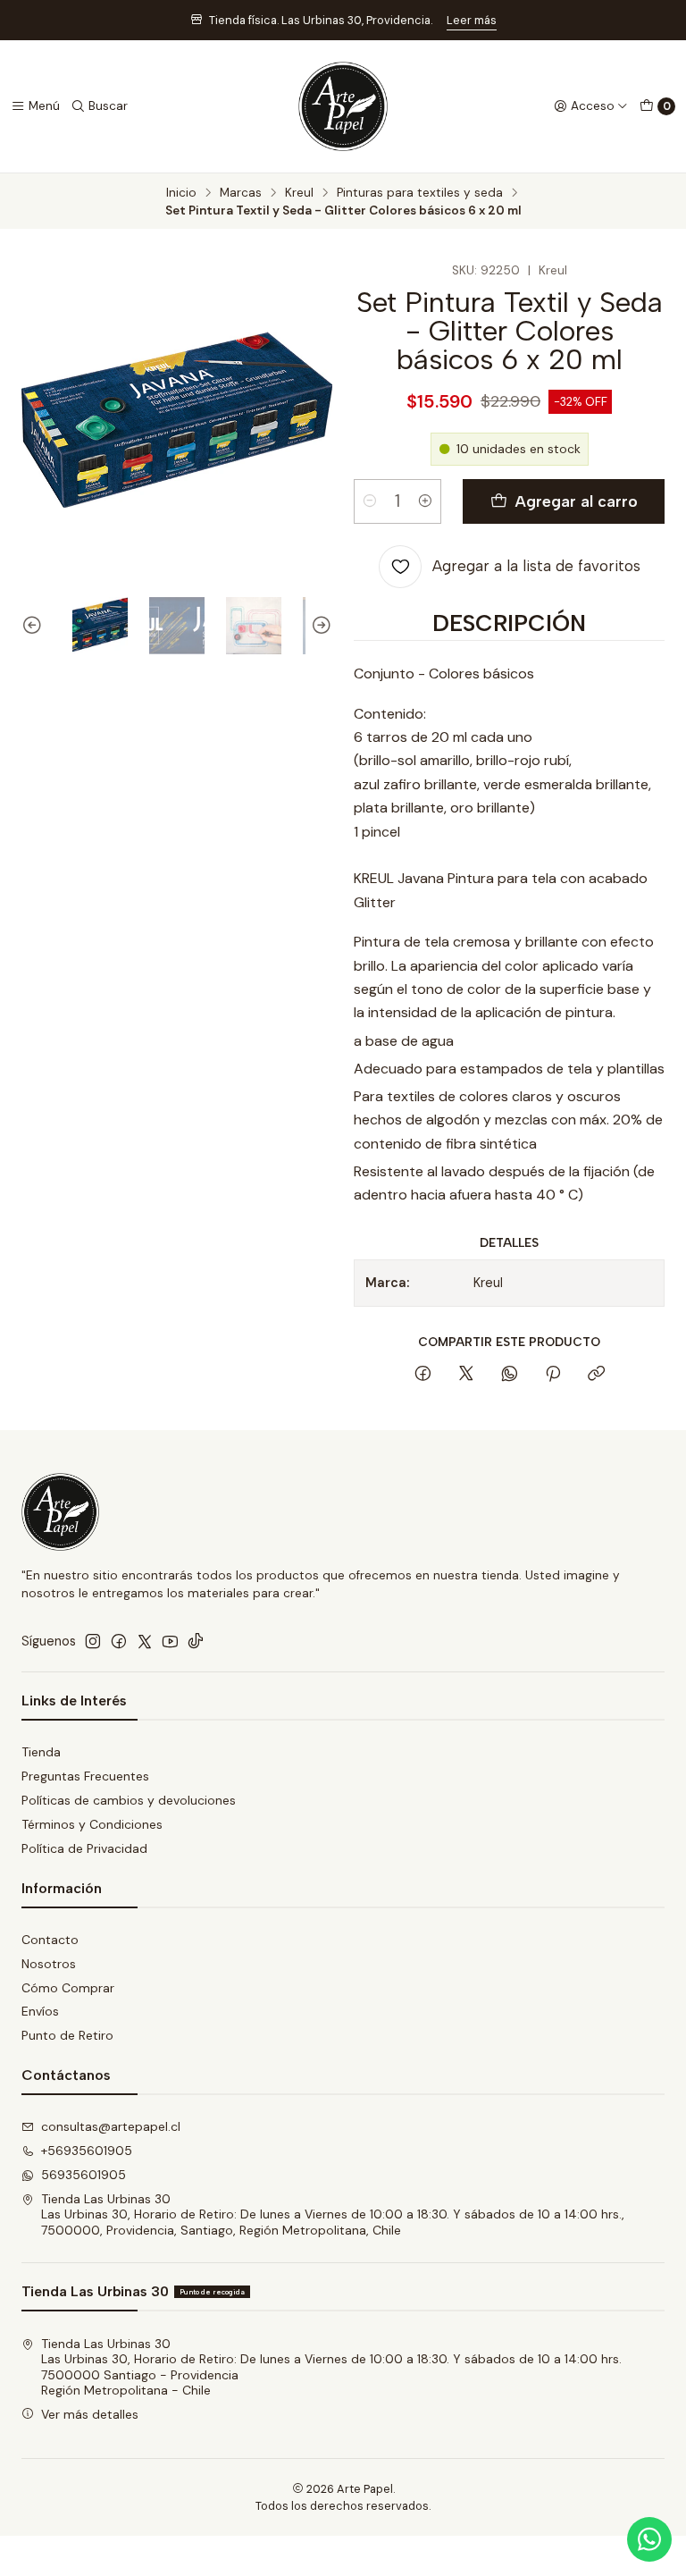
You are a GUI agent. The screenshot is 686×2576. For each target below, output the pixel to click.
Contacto (50, 1940)
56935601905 (84, 2175)
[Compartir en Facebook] (423, 1375)
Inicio (181, 193)
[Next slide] (319, 625)
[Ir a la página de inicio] (343, 106)
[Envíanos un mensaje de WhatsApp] (649, 2539)
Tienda (41, 1752)
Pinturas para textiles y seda (420, 193)
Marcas (241, 193)
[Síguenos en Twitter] (145, 1641)
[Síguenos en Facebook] (119, 1641)
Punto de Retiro (67, 2035)
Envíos (40, 2011)
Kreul (299, 193)
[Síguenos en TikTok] (196, 1641)
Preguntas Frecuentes (85, 1776)
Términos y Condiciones (92, 1824)
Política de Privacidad (84, 1848)
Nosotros (49, 1964)
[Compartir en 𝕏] (466, 1375)
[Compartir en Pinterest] (553, 1375)
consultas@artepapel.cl (111, 2126)
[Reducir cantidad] (370, 501)
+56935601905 (87, 2151)
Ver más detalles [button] (90, 2414)
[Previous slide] (35, 625)
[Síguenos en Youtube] (170, 1641)
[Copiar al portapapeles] (596, 1375)
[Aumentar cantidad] (425, 501)
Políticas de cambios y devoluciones (129, 1800)
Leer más (472, 20)
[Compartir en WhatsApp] (510, 1375)
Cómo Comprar (68, 1988)
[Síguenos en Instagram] (93, 1641)
